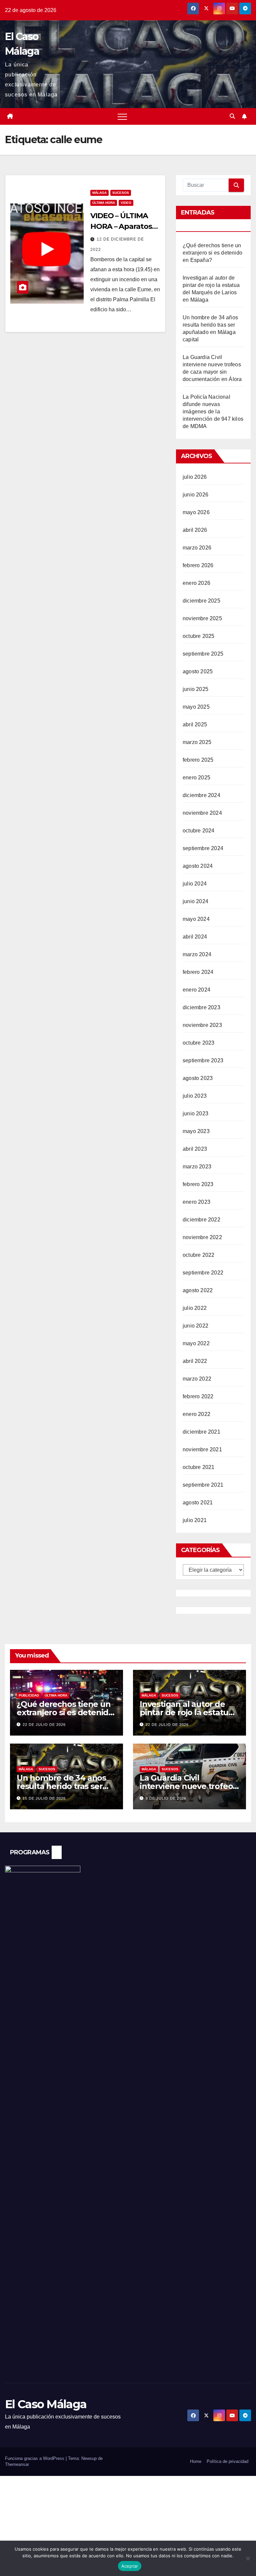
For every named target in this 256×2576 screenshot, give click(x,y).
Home (196, 2461)
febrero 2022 (198, 1396)
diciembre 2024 (201, 795)
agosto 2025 (198, 671)
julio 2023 (195, 1096)
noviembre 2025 (202, 618)
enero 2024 (196, 990)
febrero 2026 (198, 565)
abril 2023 (195, 1149)
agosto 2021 (198, 1503)
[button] (232, 116)
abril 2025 (195, 724)
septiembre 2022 (203, 1273)
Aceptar (130, 2566)
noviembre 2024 (202, 813)
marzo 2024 (197, 954)
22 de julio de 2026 (44, 1725)
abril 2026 (195, 530)
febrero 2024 (198, 972)
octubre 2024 (198, 831)
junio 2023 (195, 1114)
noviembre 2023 (202, 1025)
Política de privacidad (227, 2461)
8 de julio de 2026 (166, 1798)
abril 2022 (195, 1361)
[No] (248, 2558)
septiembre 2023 (203, 1060)
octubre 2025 (198, 636)
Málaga (99, 193)
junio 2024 (195, 901)
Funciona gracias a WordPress (35, 2458)
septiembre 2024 (203, 848)
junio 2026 (195, 495)
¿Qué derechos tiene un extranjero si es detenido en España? (212, 253)
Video (126, 203)
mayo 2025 (196, 707)
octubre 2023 (198, 1043)
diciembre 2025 (201, 601)
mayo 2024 (196, 919)
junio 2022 (195, 1326)
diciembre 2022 (201, 1220)
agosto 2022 (198, 1290)
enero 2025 (196, 778)
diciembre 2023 (201, 1007)
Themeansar (17, 2464)
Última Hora (104, 203)
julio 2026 (195, 477)
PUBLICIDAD (29, 1695)
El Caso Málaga (46, 2404)
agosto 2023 (198, 1078)
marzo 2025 (197, 742)
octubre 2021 (198, 1467)
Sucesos (121, 193)
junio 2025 (195, 689)
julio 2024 (195, 884)
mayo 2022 (196, 1343)
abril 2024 (195, 937)
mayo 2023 (196, 1131)
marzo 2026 (197, 548)
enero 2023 (196, 1202)
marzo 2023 (197, 1167)
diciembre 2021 (201, 1432)
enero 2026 (196, 583)
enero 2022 (196, 1414)
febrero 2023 (198, 1184)
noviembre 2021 (202, 1449)
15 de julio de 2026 (44, 1798)
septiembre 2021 (203, 1485)
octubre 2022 (198, 1255)
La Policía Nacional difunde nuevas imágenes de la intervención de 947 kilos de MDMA (213, 412)
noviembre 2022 (202, 1237)
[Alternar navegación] (122, 116)
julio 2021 (195, 1520)
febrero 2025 (198, 760)
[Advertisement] (128, 2526)
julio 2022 (195, 1308)
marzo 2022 (197, 1379)
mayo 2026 (196, 512)
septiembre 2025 (203, 654)
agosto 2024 (198, 866)
